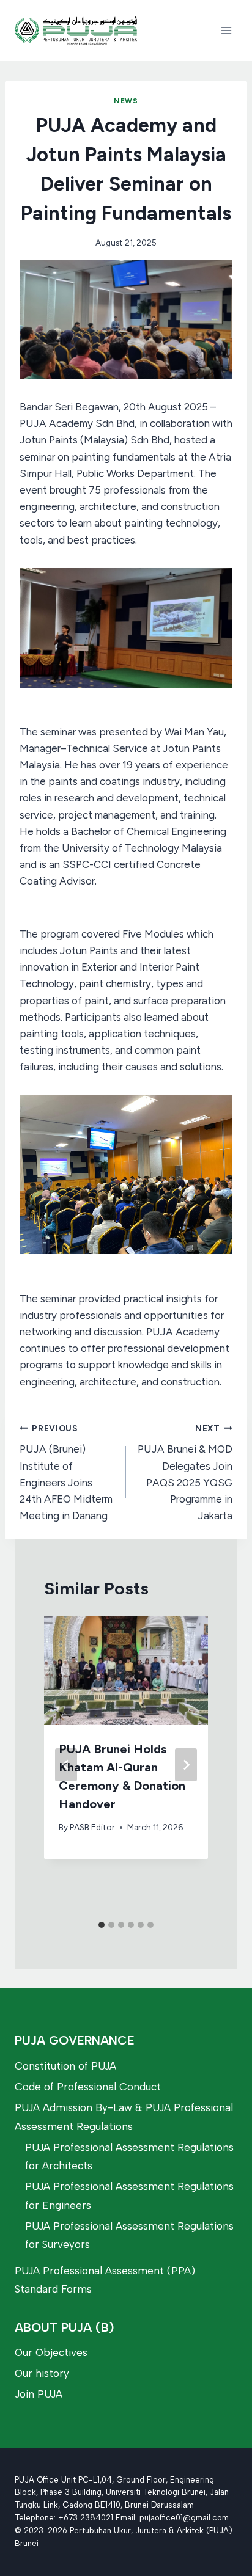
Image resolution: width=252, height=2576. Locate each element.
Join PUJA (39, 2394)
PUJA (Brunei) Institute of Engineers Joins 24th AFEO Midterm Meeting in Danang (66, 1472)
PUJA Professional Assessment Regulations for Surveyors (129, 2235)
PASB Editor (92, 1827)
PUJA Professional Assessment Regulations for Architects (129, 2157)
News (126, 101)
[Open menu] (226, 30)
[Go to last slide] (66, 1765)
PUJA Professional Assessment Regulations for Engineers (129, 2196)
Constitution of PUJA (65, 2066)
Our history (42, 2373)
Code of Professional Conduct (88, 2087)
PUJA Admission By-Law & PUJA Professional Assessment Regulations (124, 2117)
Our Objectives (51, 2352)
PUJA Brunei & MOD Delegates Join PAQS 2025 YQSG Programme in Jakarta (185, 1472)
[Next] (186, 1765)
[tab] (102, 1925)
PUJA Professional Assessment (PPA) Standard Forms (105, 2280)
